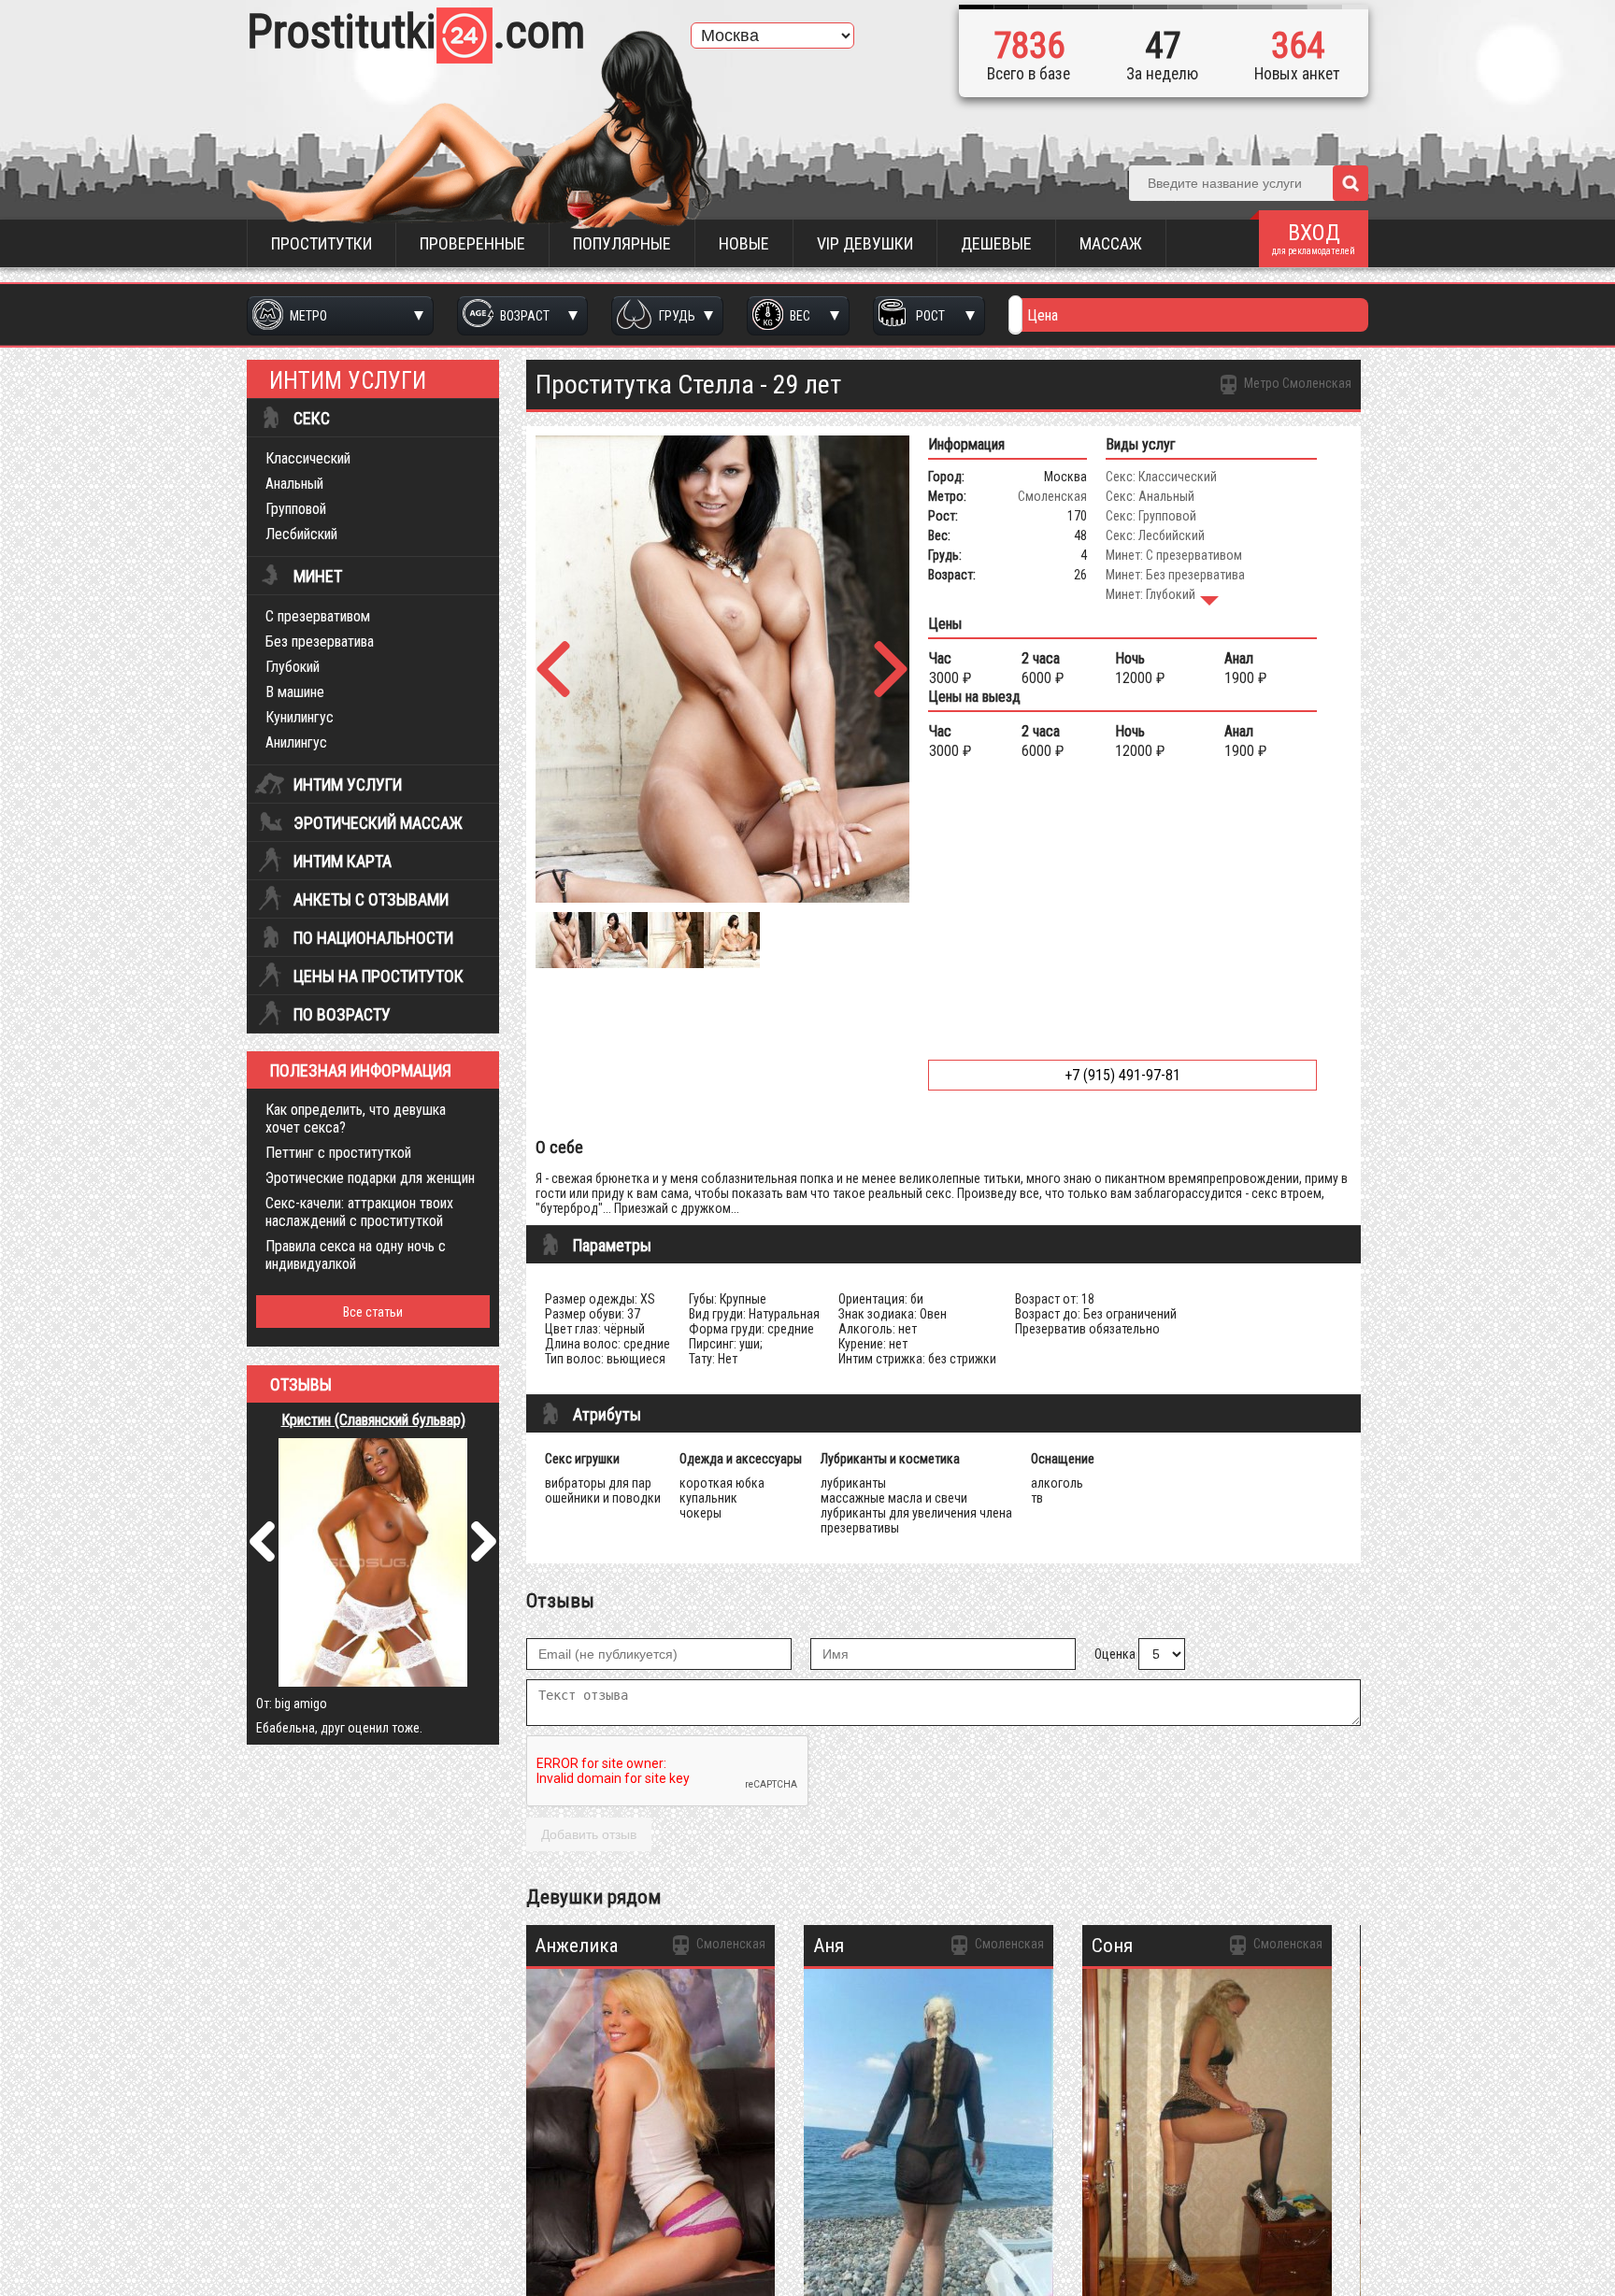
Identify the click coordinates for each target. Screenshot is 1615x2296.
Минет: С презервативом (1174, 555)
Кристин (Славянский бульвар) (373, 1420)
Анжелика (576, 1946)
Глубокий (293, 667)
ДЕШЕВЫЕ (996, 243)
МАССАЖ (1111, 243)
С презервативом (318, 616)
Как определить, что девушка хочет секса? (356, 1119)
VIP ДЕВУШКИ (865, 243)
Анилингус (296, 742)
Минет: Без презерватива (1175, 575)
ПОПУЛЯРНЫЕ (622, 243)
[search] (1351, 183)
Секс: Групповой (1151, 516)
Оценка (1115, 1654)
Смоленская (1052, 496)
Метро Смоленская (1296, 383)
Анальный (294, 484)
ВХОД (1314, 238)
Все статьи (373, 1312)
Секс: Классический (1161, 477)
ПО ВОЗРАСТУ (342, 1015)
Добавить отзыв (589, 1834)
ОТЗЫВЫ (301, 1385)
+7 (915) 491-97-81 (1122, 1075)
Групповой (296, 509)
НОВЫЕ (744, 243)
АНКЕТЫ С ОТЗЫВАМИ (371, 900)
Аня (829, 1946)
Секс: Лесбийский (1155, 535)
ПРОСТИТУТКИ (322, 243)
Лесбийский (301, 534)
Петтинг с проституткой (338, 1153)
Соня (1112, 1946)
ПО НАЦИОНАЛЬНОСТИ (373, 938)
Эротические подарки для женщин (370, 1178)
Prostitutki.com (416, 32)
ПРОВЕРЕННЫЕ (472, 243)
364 (1298, 46)
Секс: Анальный (1150, 496)
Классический (308, 458)
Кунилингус (300, 717)
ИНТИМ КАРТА (343, 862)
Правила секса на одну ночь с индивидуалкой (356, 1255)
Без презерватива (320, 642)
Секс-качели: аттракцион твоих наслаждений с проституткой (359, 1212)
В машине (295, 692)
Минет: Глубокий (1151, 594)
